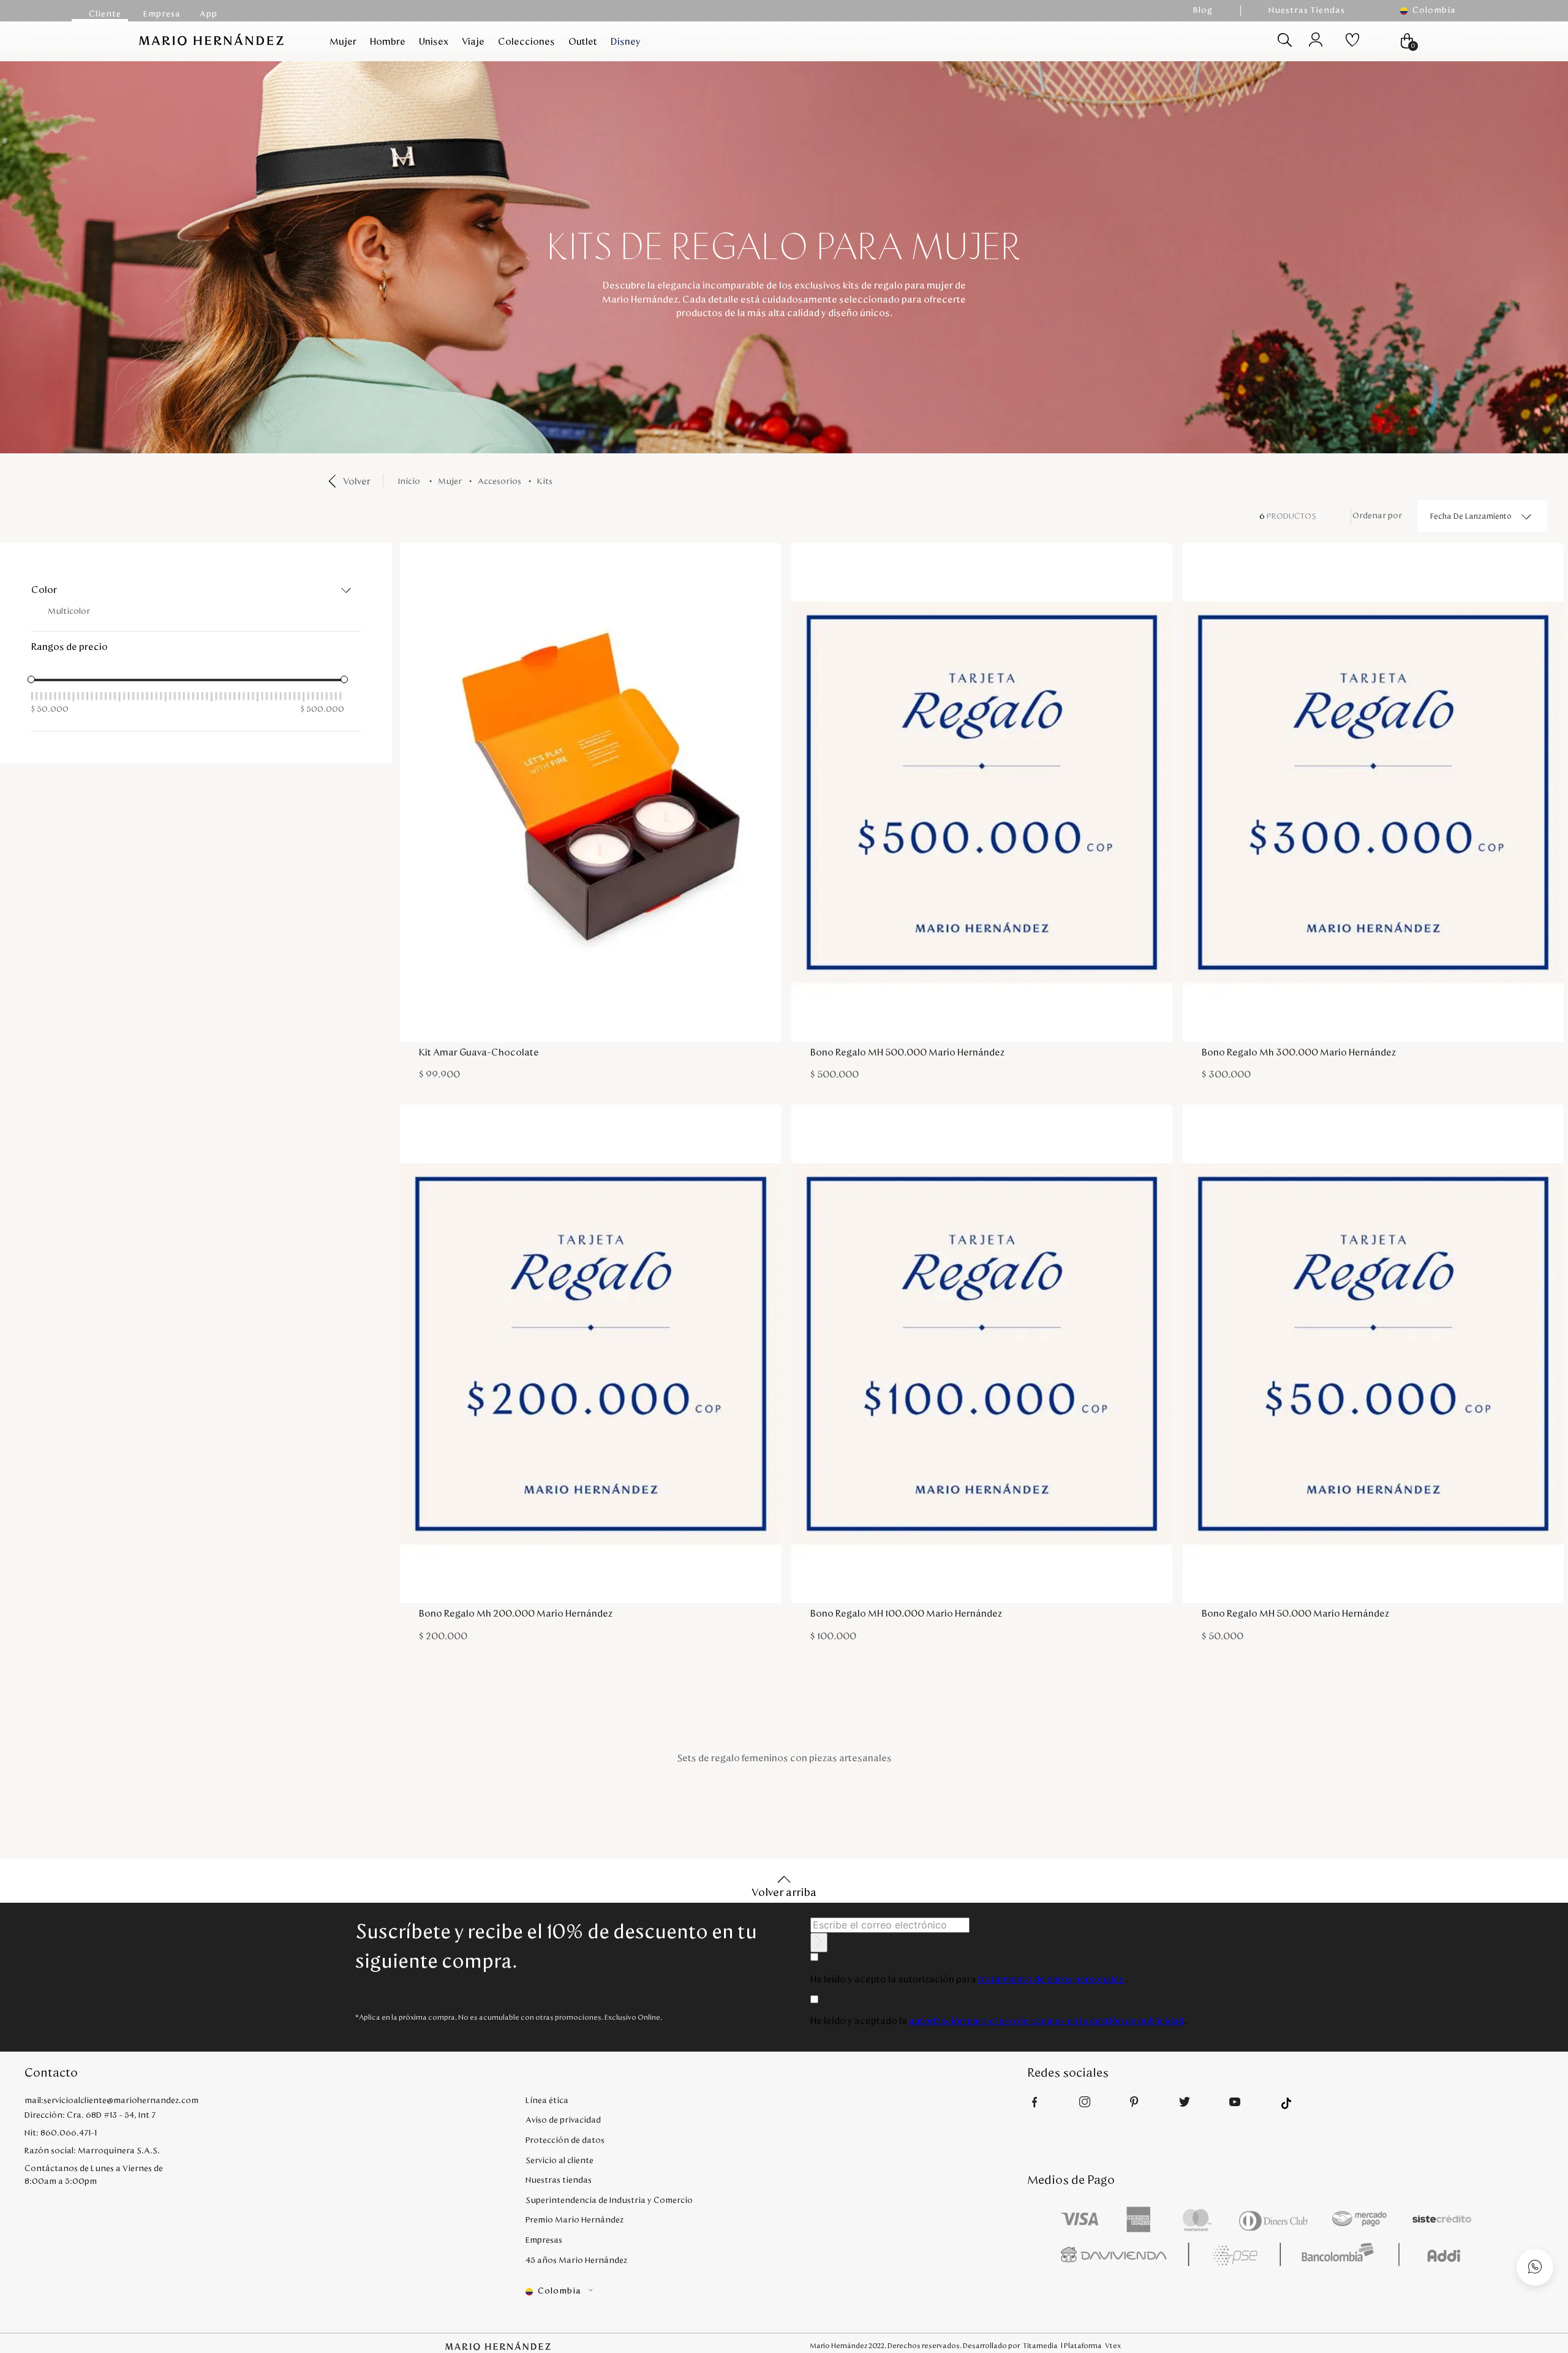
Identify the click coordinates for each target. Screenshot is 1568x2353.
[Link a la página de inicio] (411, 482)
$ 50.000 (50, 709)
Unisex (434, 42)
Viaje (473, 42)
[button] (1434, 11)
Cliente (105, 14)
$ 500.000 (322, 709)
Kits (545, 482)
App (209, 14)
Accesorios (499, 482)
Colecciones (526, 42)
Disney (626, 42)
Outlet (583, 42)
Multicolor (69, 611)
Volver (357, 482)
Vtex (1113, 2346)
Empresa (162, 14)
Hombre (388, 42)
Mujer (343, 42)
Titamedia (1040, 2346)
